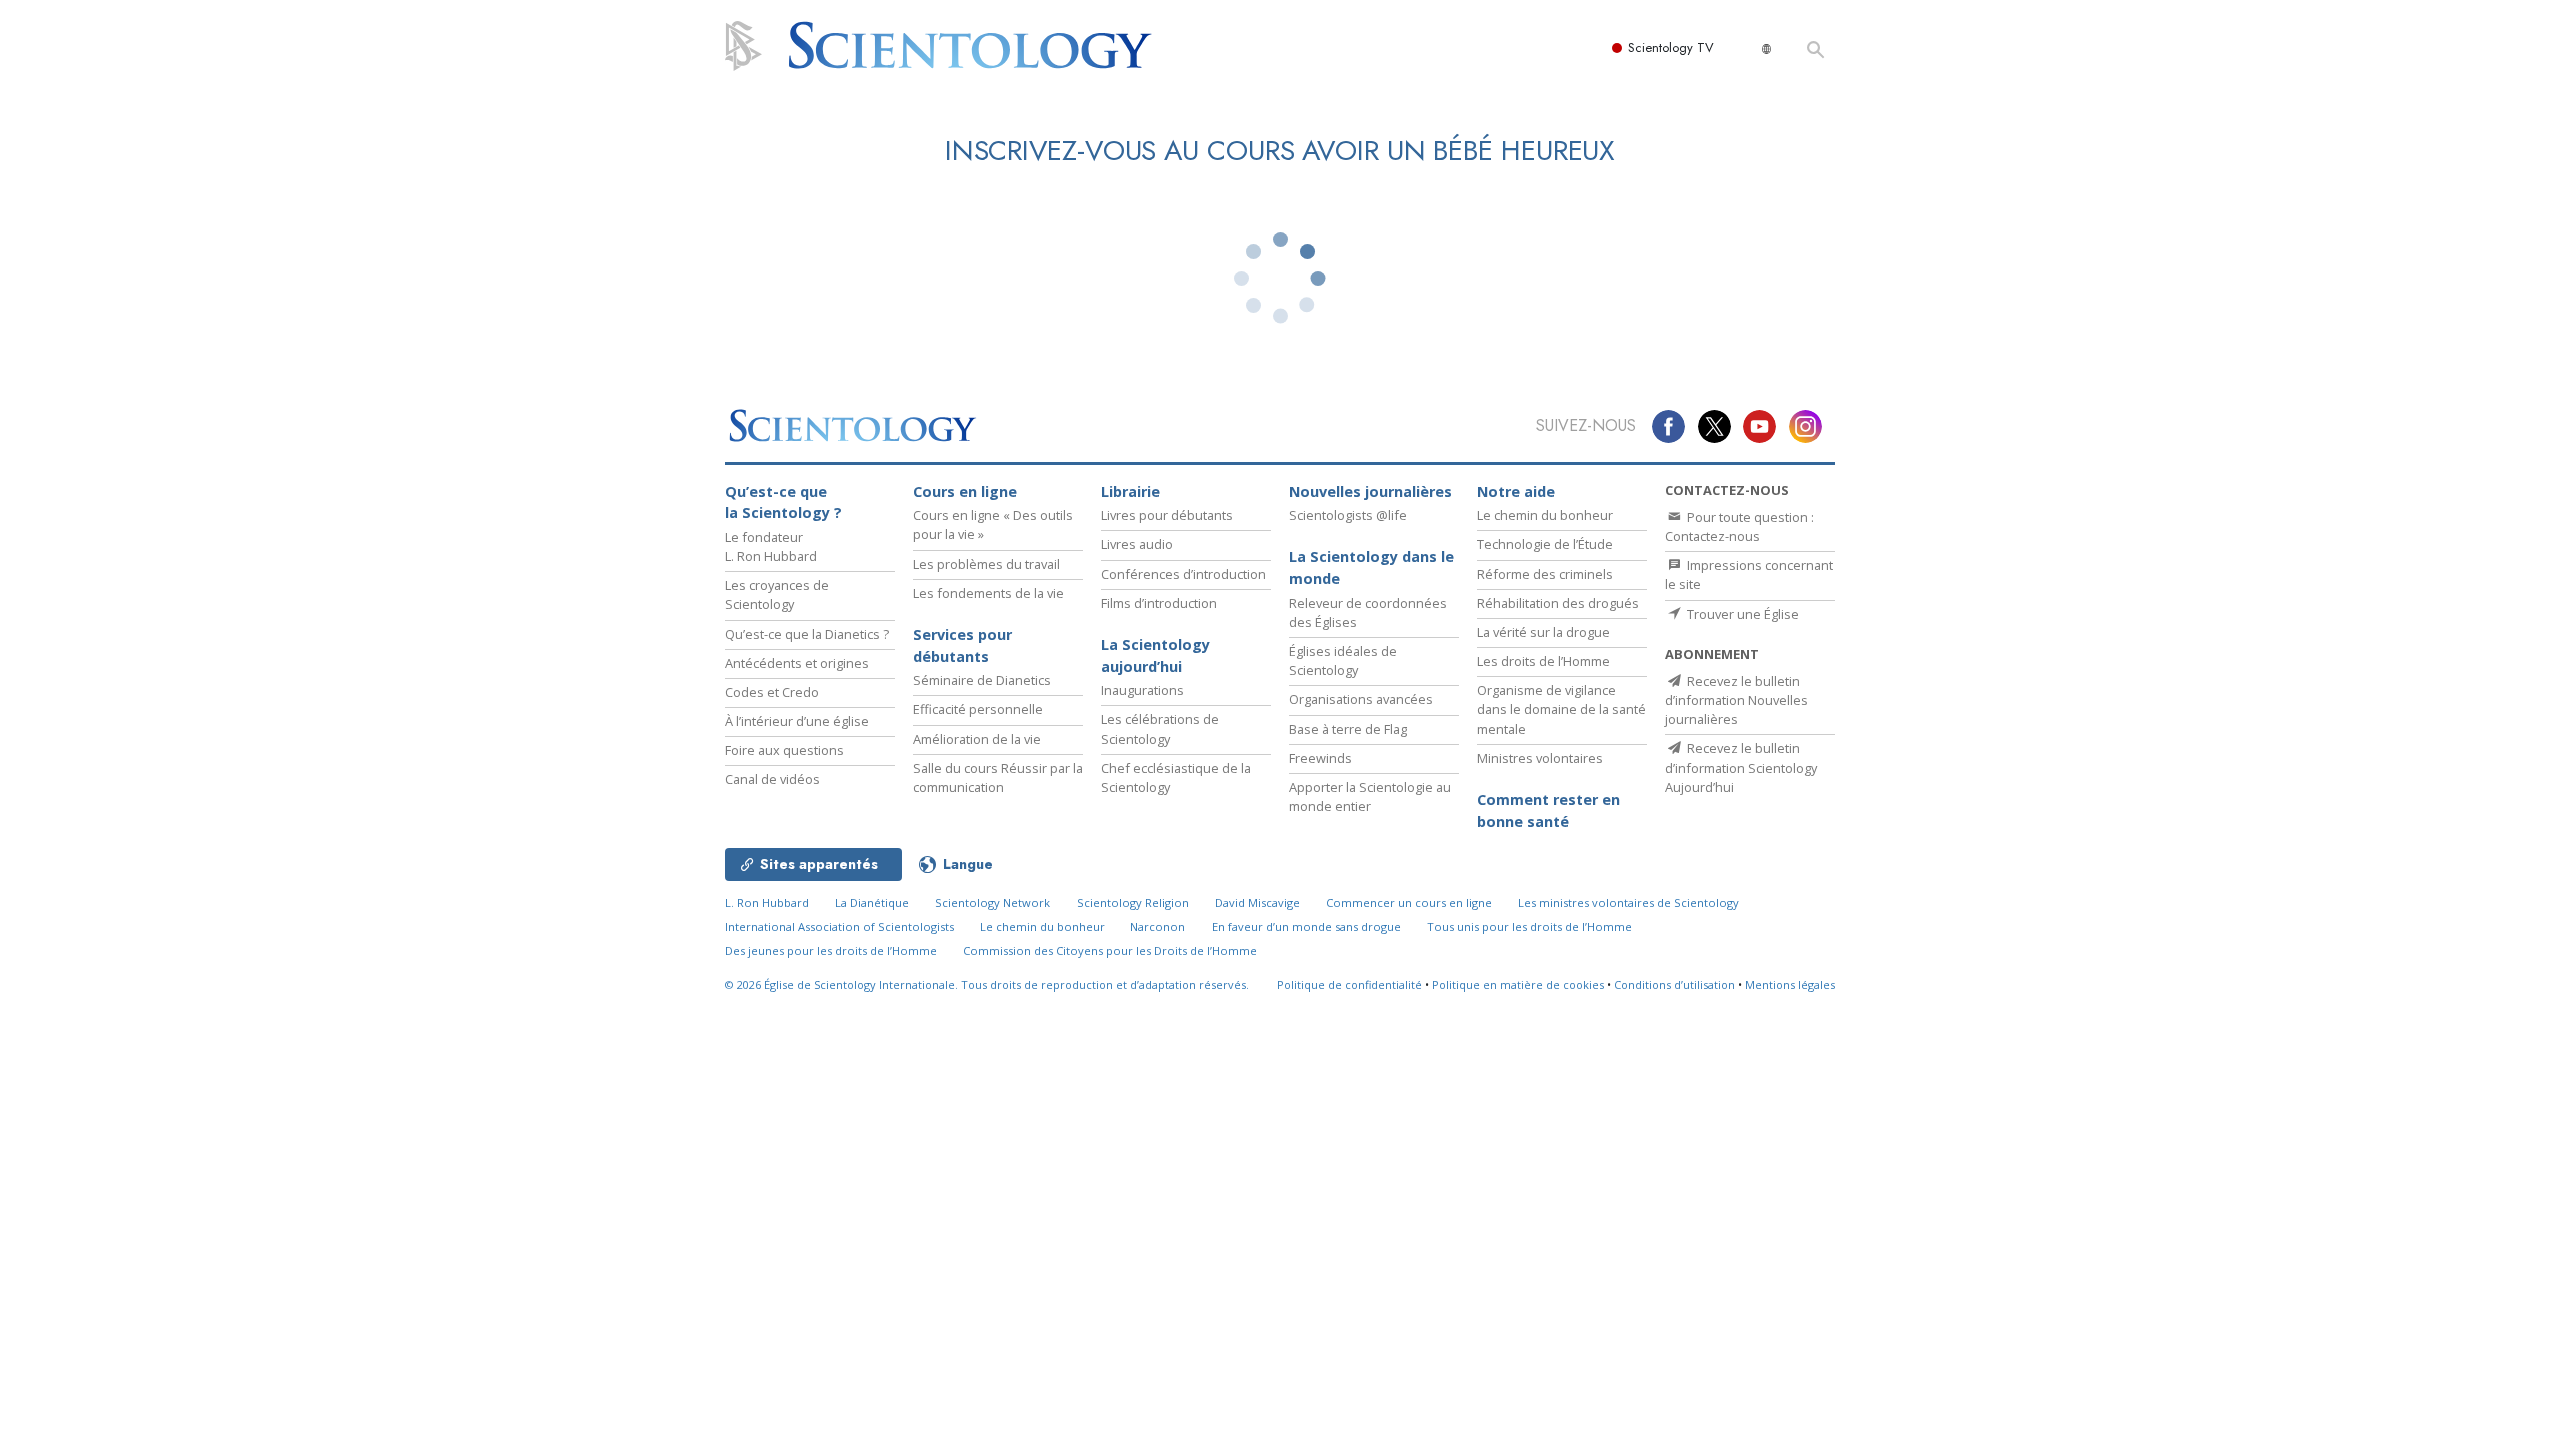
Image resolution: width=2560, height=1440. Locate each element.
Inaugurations (1142, 690)
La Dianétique (872, 902)
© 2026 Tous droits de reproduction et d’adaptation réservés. (987, 984)
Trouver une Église (1741, 614)
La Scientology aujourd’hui (1155, 655)
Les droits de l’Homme (1543, 661)
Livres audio (1137, 544)
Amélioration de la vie (977, 739)
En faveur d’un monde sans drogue (1306, 926)
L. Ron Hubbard (767, 902)
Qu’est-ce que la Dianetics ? (807, 634)
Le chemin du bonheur (1545, 515)
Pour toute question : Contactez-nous (1739, 526)
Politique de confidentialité (1349, 984)
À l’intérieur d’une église (797, 721)
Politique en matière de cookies (1518, 984)
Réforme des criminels (1545, 574)
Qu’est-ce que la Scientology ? (783, 502)
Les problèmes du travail (986, 564)
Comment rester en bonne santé (1548, 810)
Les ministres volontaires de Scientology (1628, 902)
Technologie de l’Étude (1545, 544)
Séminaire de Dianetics (982, 680)
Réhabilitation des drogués (1558, 603)
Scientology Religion (1133, 902)
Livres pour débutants (1167, 515)
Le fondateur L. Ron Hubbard (771, 546)
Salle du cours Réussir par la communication (998, 777)
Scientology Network (992, 902)
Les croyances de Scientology (777, 594)
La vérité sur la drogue (1543, 632)
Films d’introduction (1159, 603)
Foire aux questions (784, 750)
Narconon (1157, 926)
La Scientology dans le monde (1371, 567)
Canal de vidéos (772, 779)
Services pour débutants (962, 645)
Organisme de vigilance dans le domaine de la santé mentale (1561, 709)
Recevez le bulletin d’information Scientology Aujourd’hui (1741, 767)
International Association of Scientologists (839, 926)
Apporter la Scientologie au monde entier (1370, 796)
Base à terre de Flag (1348, 729)
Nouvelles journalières (1370, 491)
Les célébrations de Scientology (1160, 728)
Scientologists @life (1348, 515)
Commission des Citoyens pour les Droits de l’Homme (1110, 950)
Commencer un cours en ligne (1409, 902)
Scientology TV (1671, 47)
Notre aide (1516, 491)
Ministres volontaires (1540, 758)
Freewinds (1320, 758)
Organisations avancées (1361, 699)
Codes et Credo (772, 692)
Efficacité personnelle (978, 709)
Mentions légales (1790, 984)
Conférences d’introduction (1183, 574)
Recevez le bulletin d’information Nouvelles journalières (1736, 700)
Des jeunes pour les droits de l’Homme (831, 950)
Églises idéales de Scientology (1343, 660)
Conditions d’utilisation (1674, 984)
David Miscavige (1257, 902)
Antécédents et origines (797, 663)
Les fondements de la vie (988, 593)
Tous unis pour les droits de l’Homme (1529, 926)
